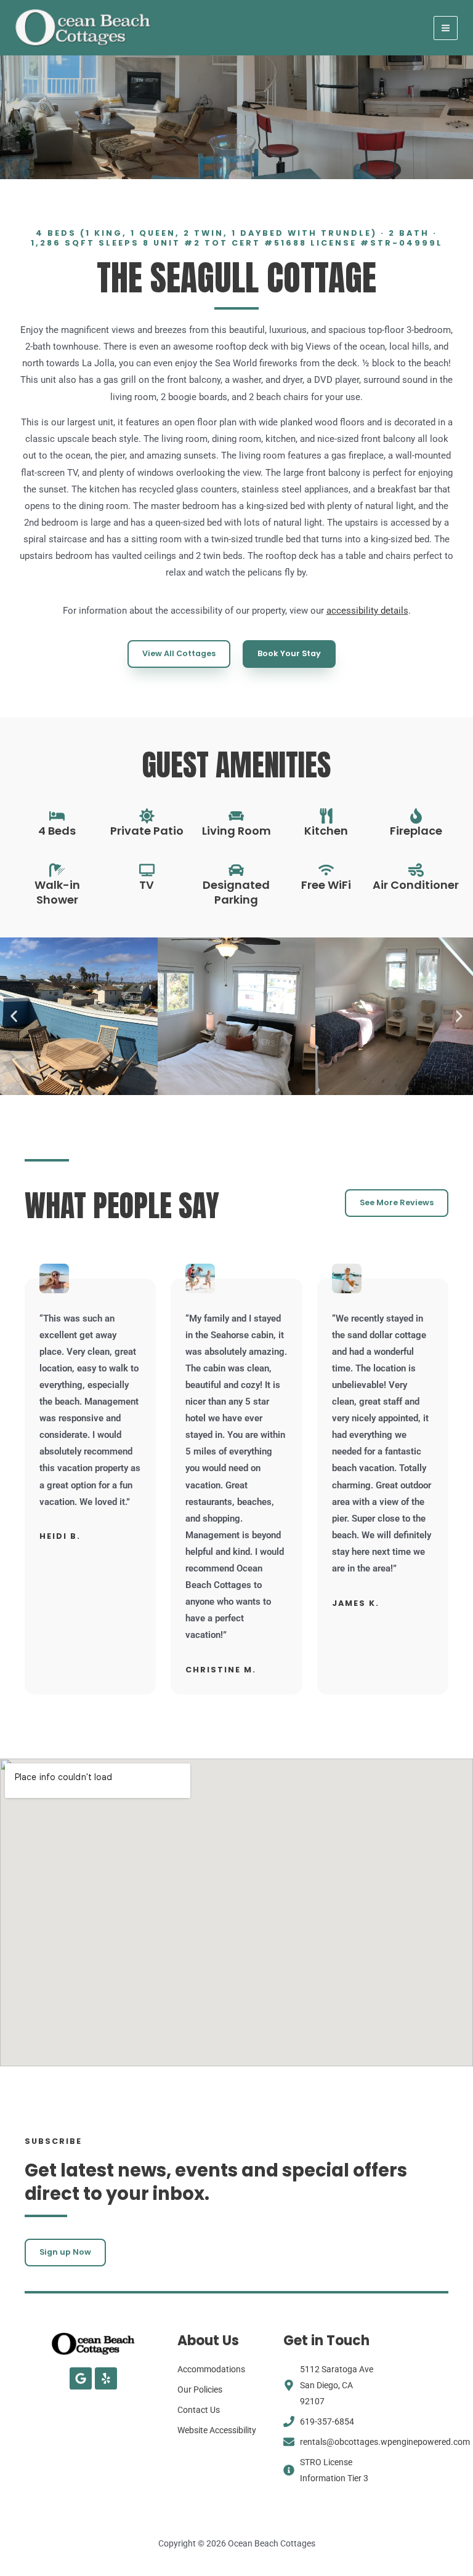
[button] (14, 1016)
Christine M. (221, 1670)
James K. (356, 1603)
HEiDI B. (60, 1536)
